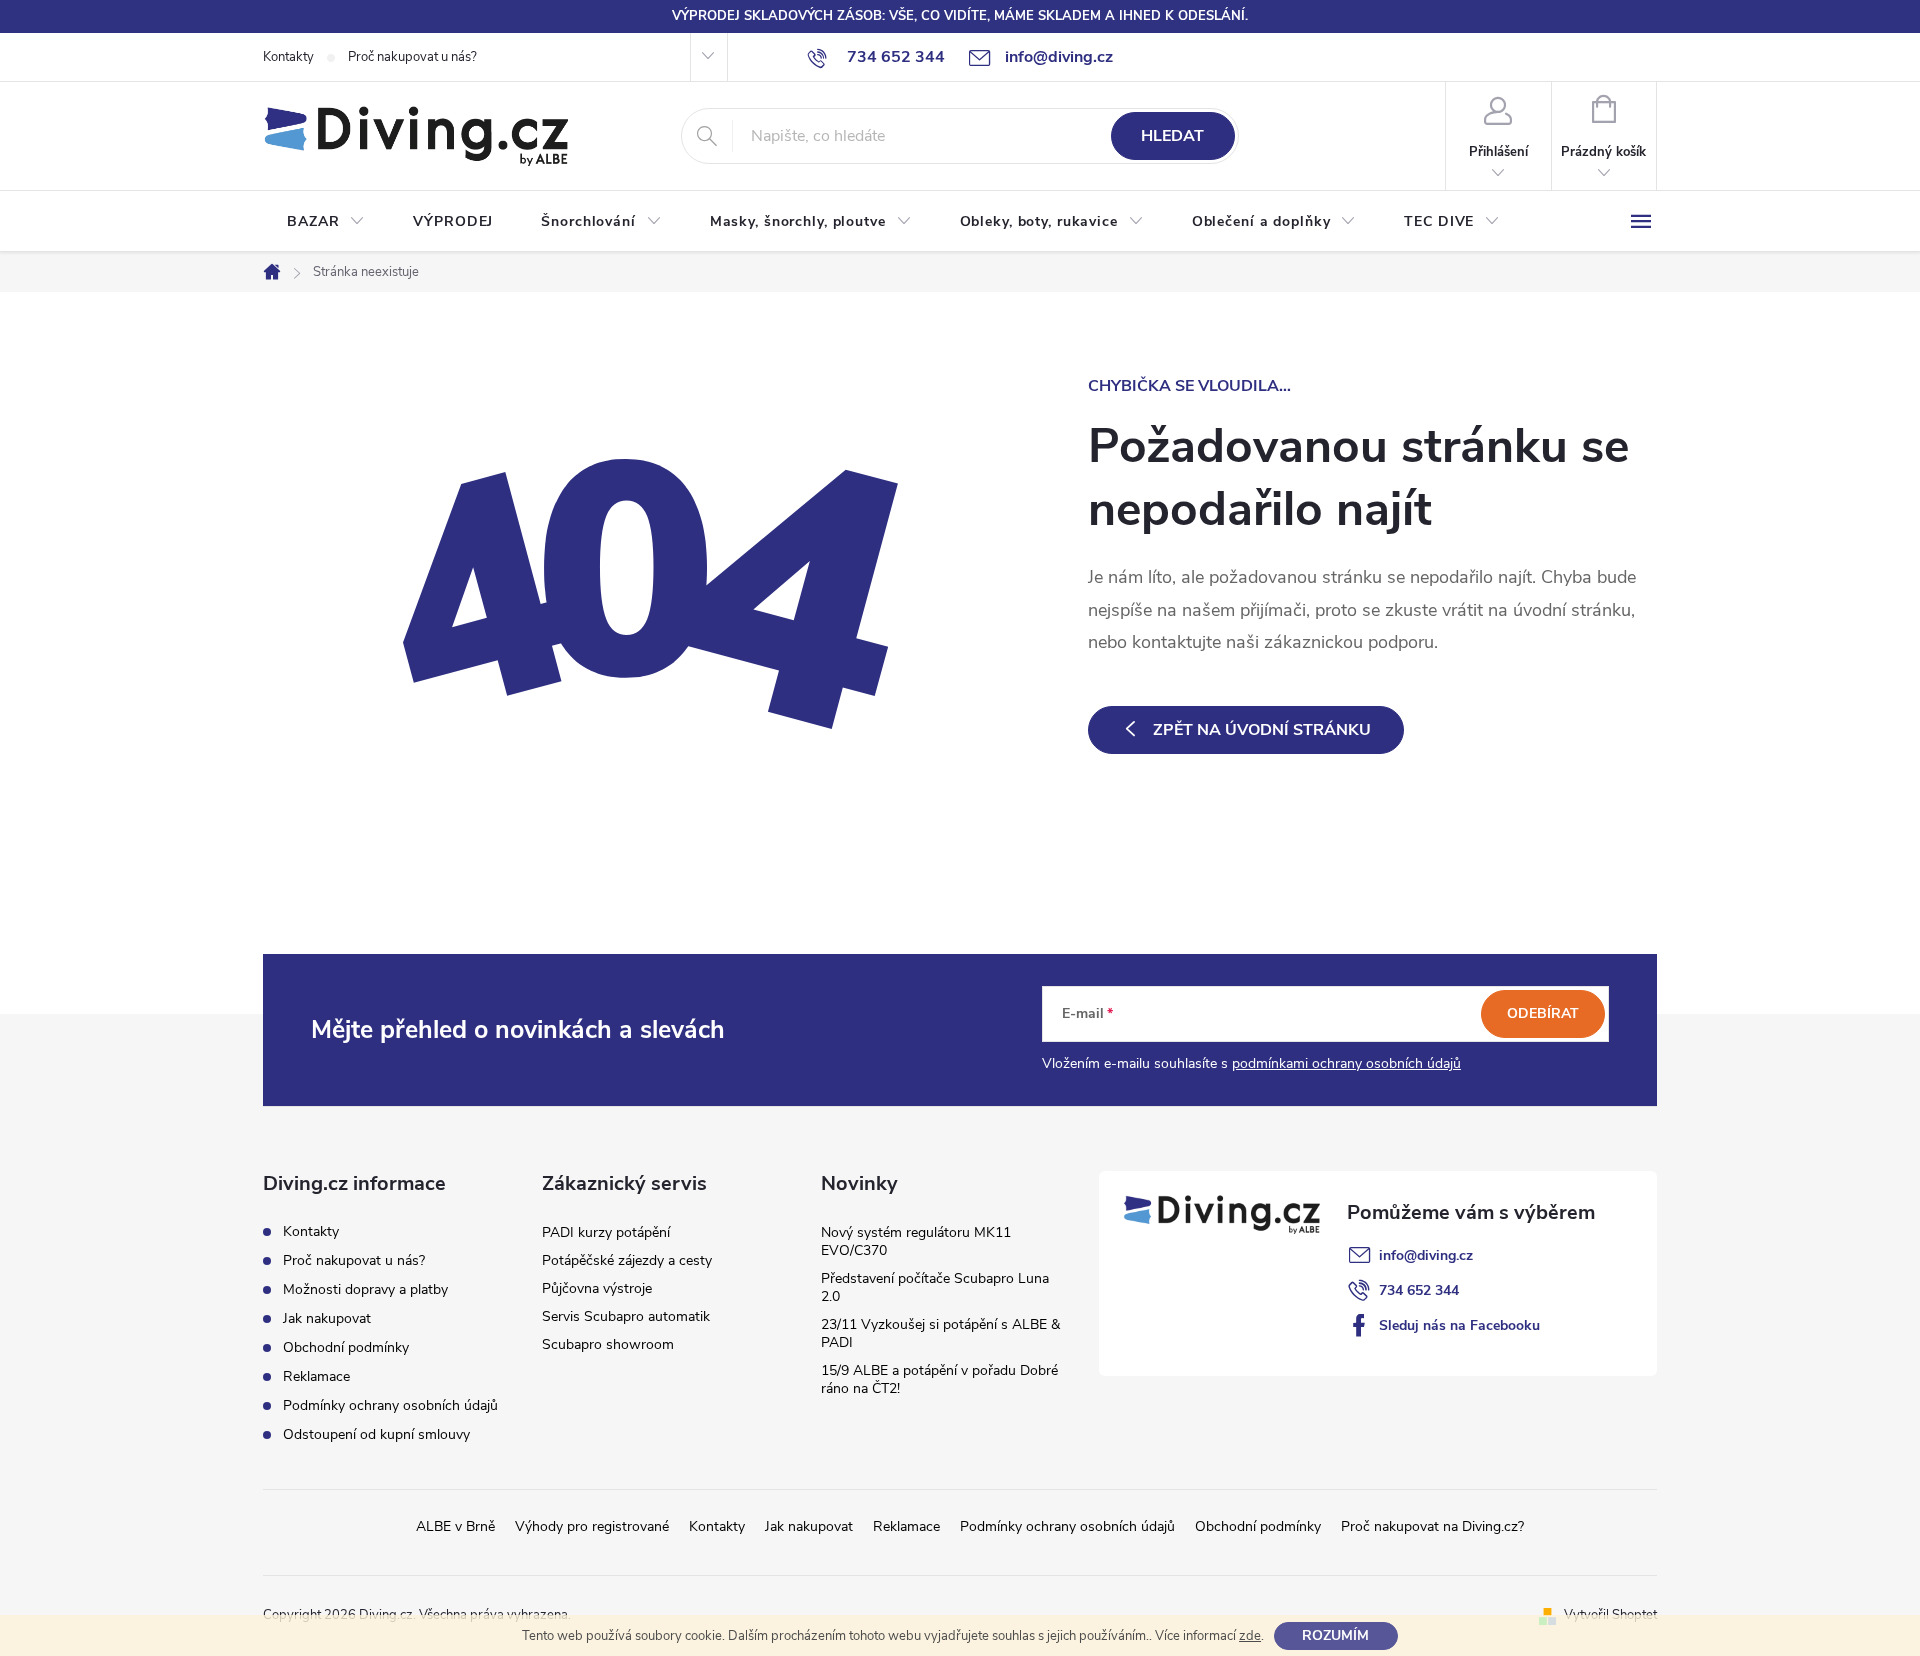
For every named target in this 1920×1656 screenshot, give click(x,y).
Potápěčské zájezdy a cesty (627, 1260)
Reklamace (316, 1376)
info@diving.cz (1426, 1255)
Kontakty (288, 57)
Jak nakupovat (327, 1318)
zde (1250, 1636)
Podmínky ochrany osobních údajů (390, 1405)
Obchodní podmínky (346, 1347)
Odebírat (1543, 1013)
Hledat (1172, 136)
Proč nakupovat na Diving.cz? (1432, 1526)
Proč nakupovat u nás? (412, 57)
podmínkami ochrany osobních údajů (1346, 1063)
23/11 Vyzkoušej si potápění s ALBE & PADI (940, 1333)
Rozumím (1335, 1635)
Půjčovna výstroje (597, 1288)
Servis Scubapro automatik (626, 1316)
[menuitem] (326, 222)
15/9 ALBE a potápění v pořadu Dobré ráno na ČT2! (939, 1379)
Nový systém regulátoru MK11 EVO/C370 (916, 1241)
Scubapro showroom (608, 1344)
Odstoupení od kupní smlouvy (376, 1434)
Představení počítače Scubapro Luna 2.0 (935, 1287)
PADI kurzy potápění (606, 1232)
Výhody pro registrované (592, 1526)
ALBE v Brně (455, 1526)
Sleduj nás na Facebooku (1459, 1325)
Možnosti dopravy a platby (365, 1289)
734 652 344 (1419, 1290)
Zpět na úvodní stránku (1262, 730)
